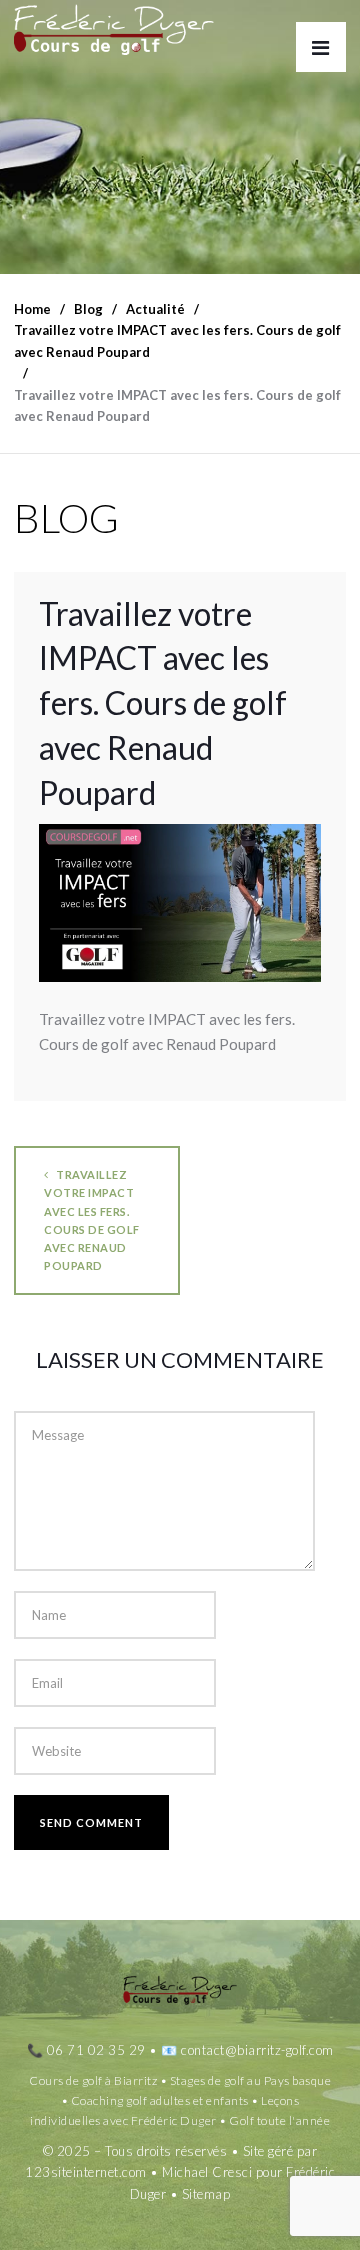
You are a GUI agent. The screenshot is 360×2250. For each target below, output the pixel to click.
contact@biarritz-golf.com (257, 2050)
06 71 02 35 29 (96, 2050)
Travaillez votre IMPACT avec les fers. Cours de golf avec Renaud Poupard (92, 1220)
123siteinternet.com (86, 2172)
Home (32, 309)
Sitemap (206, 2194)
